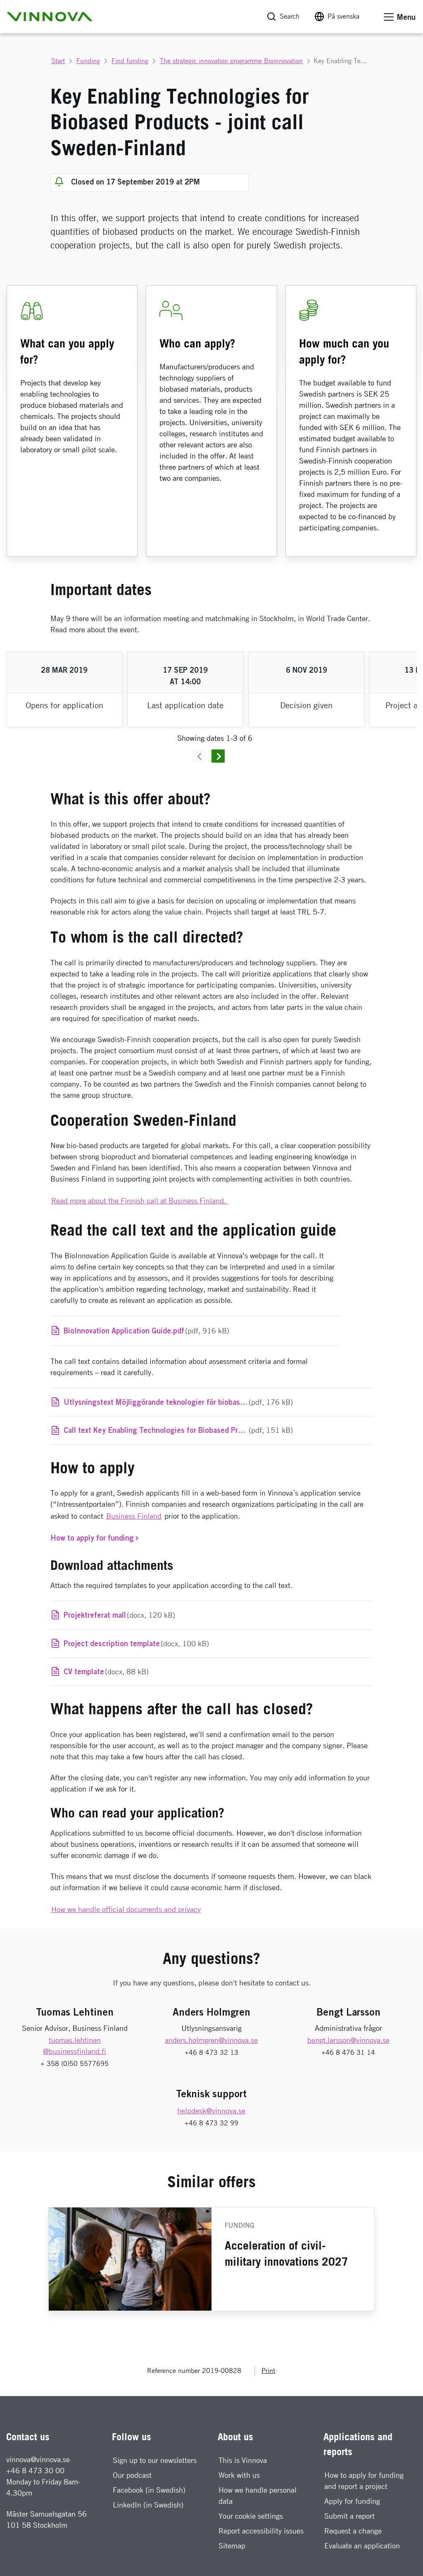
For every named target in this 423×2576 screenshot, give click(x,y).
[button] (50, 17)
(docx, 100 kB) (136, 1643)
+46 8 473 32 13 (211, 2053)
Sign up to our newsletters (155, 2460)
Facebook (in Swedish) (149, 2490)
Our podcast (132, 2475)
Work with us (239, 2475)
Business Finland (134, 1516)
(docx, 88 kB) (106, 1671)
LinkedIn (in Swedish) (148, 2505)
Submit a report (349, 2516)
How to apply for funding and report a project (364, 2481)
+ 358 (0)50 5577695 (75, 2064)
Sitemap (232, 2546)
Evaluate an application (362, 2546)
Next (218, 756)
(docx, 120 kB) (119, 1615)
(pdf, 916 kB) (146, 1331)
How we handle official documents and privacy (126, 1909)
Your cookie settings (251, 2516)
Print (268, 2371)
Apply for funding (352, 2501)
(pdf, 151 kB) (178, 1430)
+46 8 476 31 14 (348, 2053)
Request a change (353, 2531)
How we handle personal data (258, 2496)
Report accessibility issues (261, 2531)
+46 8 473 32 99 (211, 2123)
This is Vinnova (243, 2460)
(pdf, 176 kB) (178, 1402)
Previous (200, 756)
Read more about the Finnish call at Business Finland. (140, 1201)
